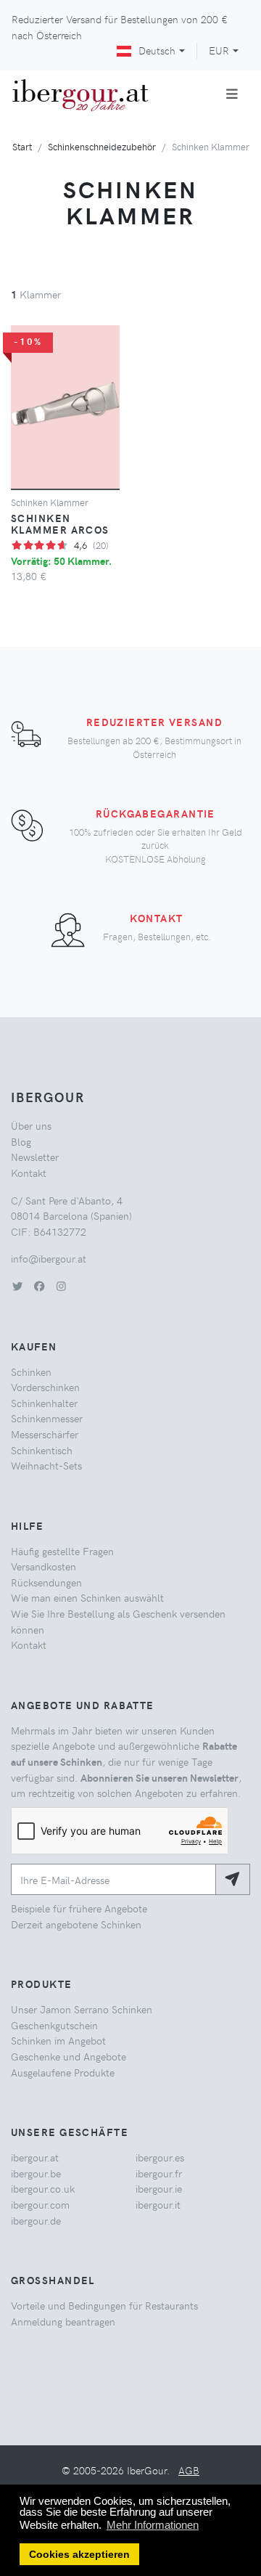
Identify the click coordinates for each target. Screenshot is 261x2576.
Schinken (31, 1371)
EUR (219, 50)
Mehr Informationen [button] (153, 2525)
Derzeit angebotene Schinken (76, 1924)
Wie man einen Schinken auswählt (87, 1597)
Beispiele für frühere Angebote (79, 1908)
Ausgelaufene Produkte (63, 2072)
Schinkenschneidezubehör (102, 146)
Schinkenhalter (44, 1403)
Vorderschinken (45, 1387)
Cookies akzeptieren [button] (79, 2555)
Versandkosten (43, 1566)
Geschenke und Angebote (69, 2056)
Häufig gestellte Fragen (62, 1551)
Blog (21, 1141)
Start (22, 146)
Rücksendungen (46, 1582)
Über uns (31, 1125)
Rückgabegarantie (156, 813)
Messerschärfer (45, 1434)
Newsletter (35, 1157)
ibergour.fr (159, 2173)
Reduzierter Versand (154, 722)
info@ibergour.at (49, 1258)
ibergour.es (160, 2157)
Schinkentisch (42, 1450)
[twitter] (17, 1286)
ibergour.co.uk (43, 2188)
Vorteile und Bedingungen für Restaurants (104, 2305)
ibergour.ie (159, 2188)
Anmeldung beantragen (63, 2321)
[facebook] (39, 1286)
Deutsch (157, 50)
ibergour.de (36, 2220)
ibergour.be (36, 2173)
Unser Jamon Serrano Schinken (82, 2009)
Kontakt (156, 918)
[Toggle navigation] (232, 94)
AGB (189, 2470)
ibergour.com (40, 2204)
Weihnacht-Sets (46, 1465)
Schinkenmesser (47, 1418)
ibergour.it (158, 2204)
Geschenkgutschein (54, 2025)
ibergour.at (35, 2157)
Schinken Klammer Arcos (60, 523)
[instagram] (61, 1286)
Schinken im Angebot (58, 2040)
